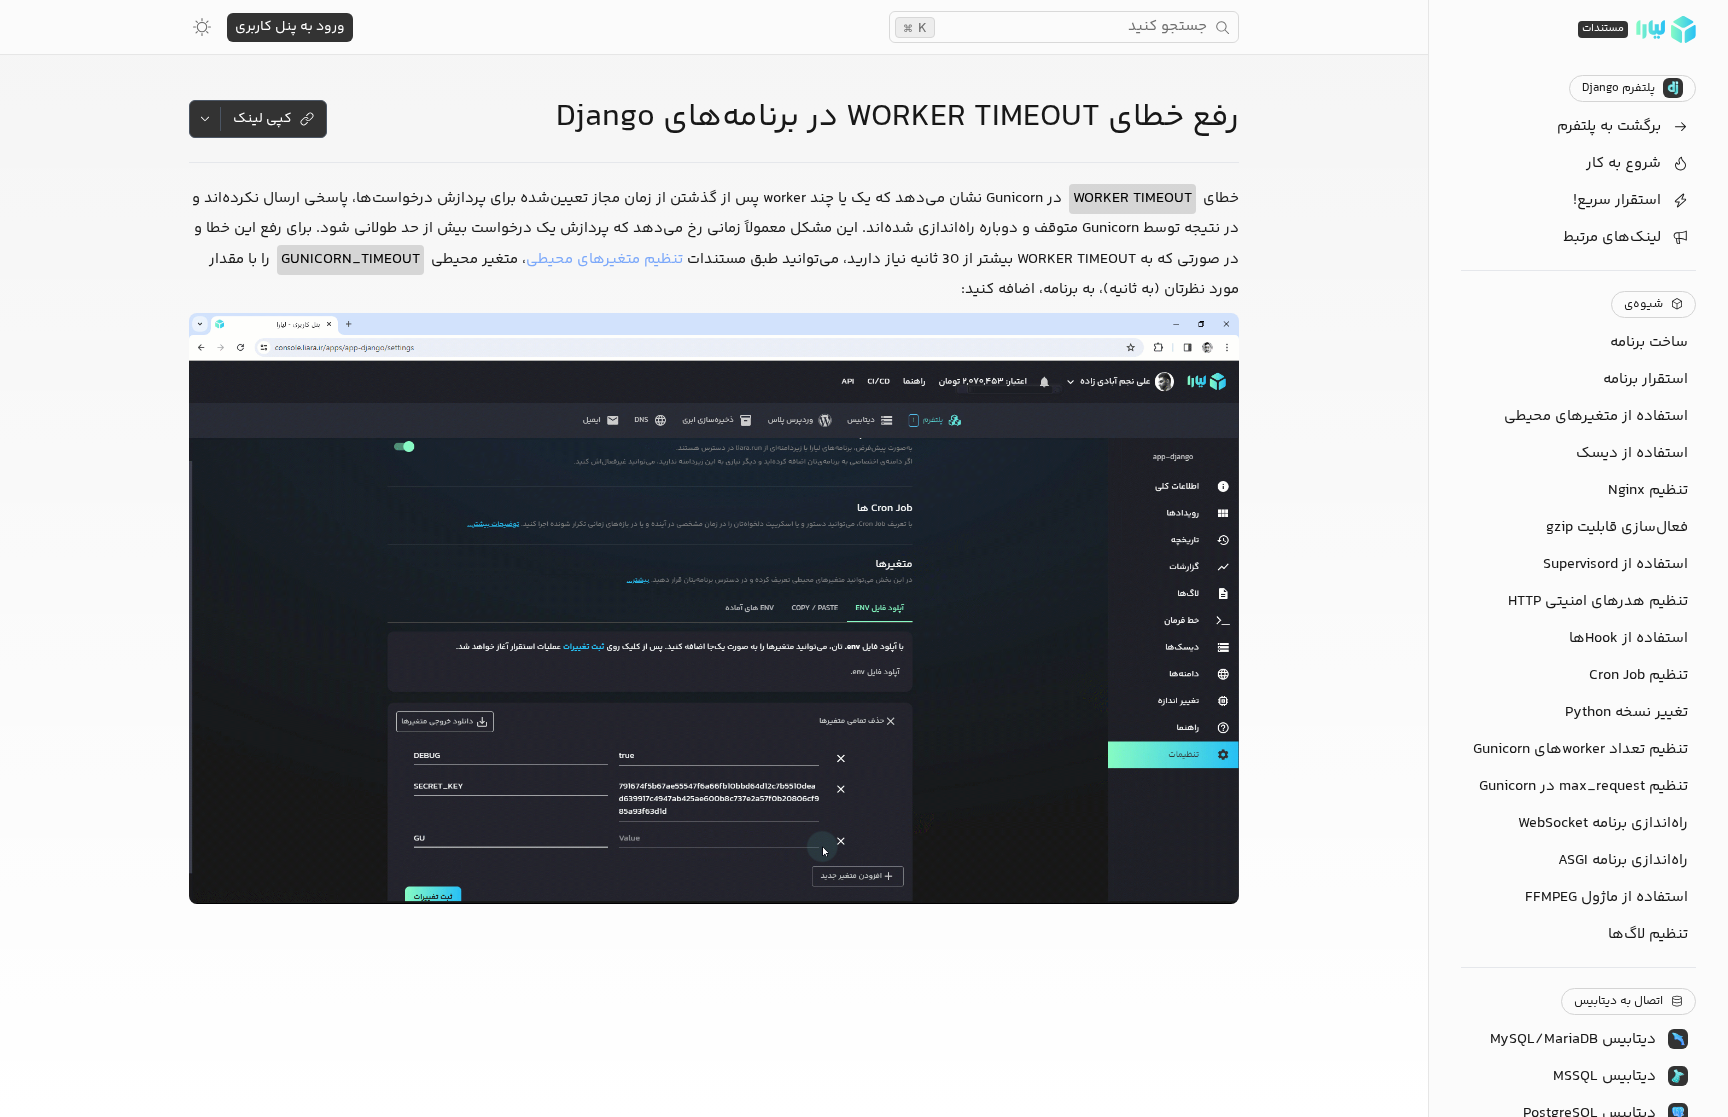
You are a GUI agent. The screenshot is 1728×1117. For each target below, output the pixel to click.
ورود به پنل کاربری (290, 27)
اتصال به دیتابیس (1618, 1001)
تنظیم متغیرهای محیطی (604, 259)
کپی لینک (262, 119)
